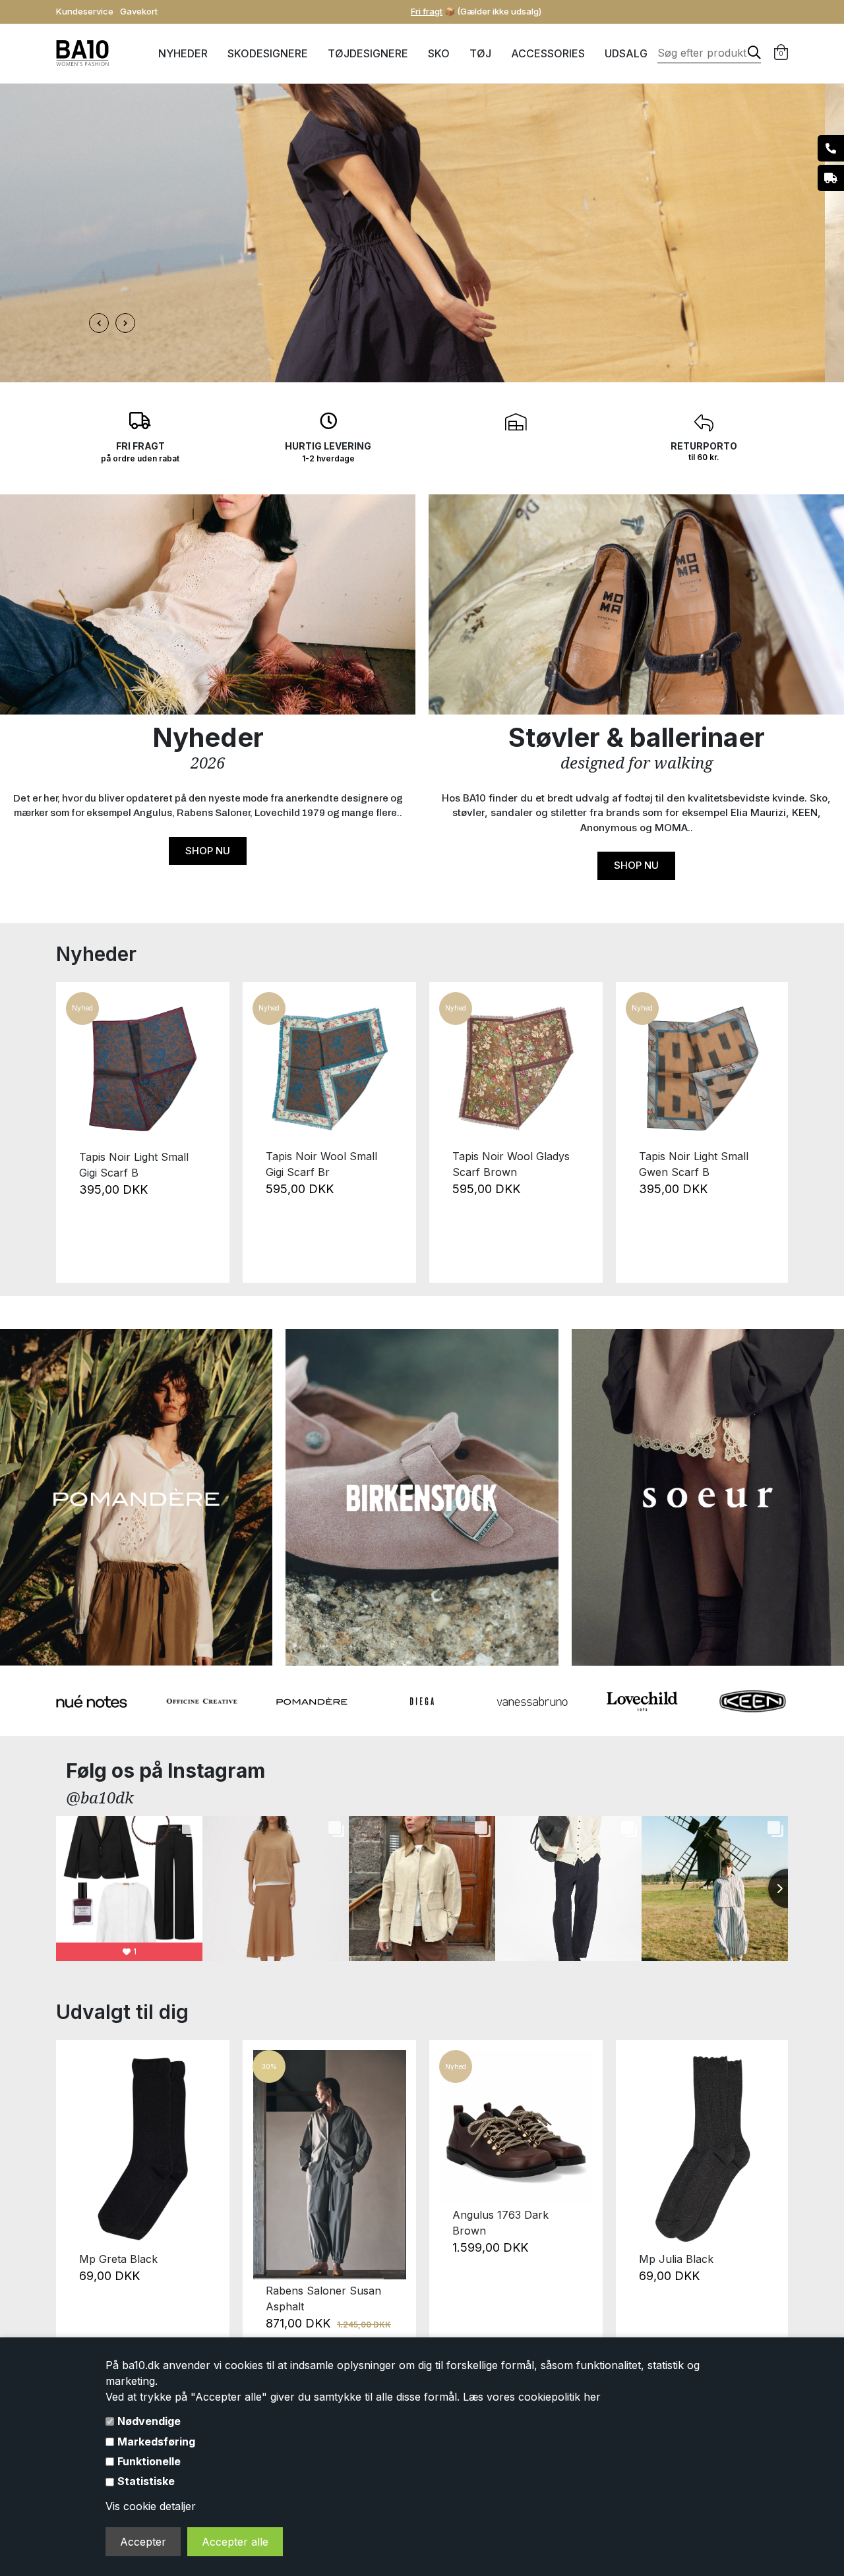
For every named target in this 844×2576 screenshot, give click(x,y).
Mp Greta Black (118, 2259)
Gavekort (139, 11)
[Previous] (74, 1132)
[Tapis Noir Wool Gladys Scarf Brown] (516, 1069)
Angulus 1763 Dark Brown (500, 2223)
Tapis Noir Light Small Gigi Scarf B (134, 1165)
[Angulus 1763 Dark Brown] (516, 2127)
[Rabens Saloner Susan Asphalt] (329, 2165)
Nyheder (183, 53)
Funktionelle (149, 2461)
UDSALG (626, 53)
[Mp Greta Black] (143, 2149)
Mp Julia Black (676, 2259)
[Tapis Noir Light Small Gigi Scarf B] (143, 1069)
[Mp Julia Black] (703, 2149)
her (592, 2397)
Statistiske (146, 2481)
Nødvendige (149, 2421)
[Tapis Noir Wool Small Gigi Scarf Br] (329, 1069)
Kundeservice (85, 11)
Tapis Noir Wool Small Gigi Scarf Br (321, 1164)
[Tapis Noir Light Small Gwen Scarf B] (703, 1069)
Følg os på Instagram (166, 1771)
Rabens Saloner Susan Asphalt (323, 2298)
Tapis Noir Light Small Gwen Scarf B (694, 1164)
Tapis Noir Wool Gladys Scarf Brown (511, 1164)
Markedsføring (156, 2442)
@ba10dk (100, 1797)
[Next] (770, 1132)
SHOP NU (208, 851)
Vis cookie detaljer (151, 2506)
